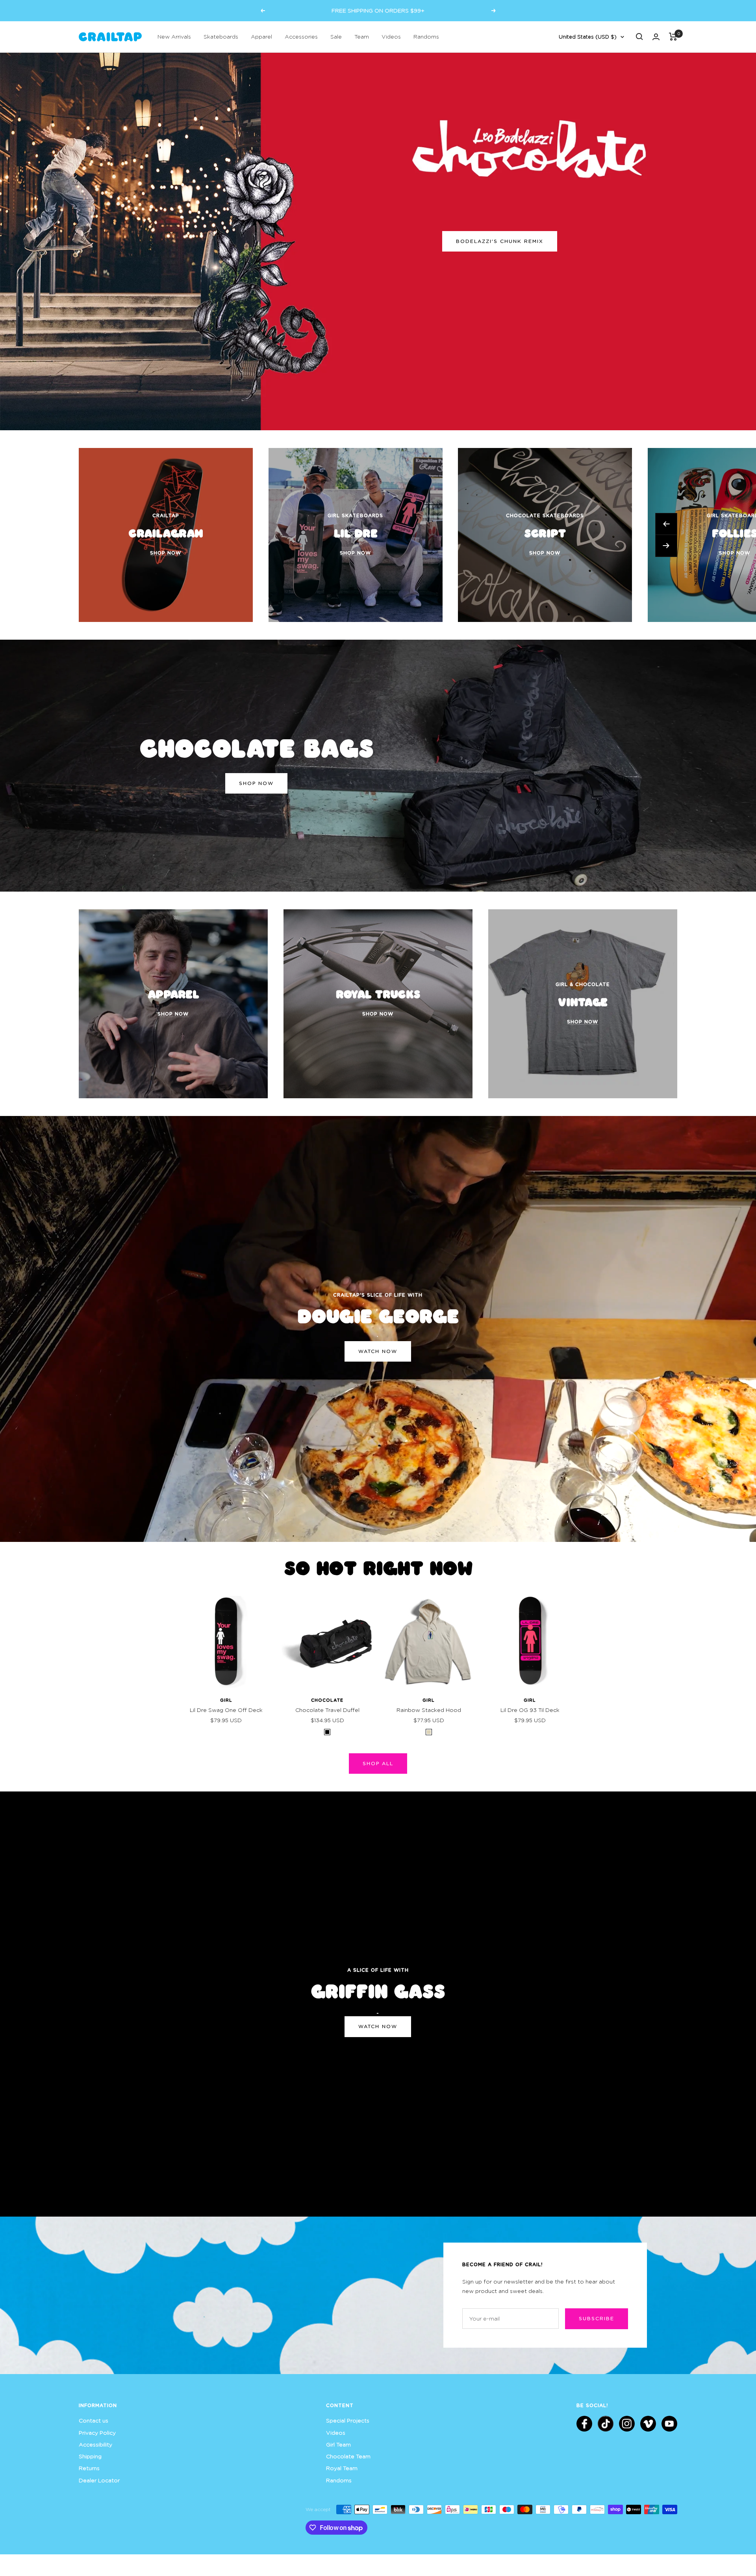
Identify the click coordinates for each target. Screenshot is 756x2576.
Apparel (261, 36)
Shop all (378, 1763)
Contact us (94, 2420)
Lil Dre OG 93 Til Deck (530, 1710)
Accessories (301, 36)
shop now (256, 783)
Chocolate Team (348, 2456)
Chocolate (327, 1700)
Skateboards (221, 36)
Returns (89, 2468)
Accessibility (95, 2444)
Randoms (426, 36)
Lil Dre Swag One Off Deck (226, 1710)
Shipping (90, 2456)
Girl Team (338, 2444)
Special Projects (348, 2420)
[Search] (639, 37)
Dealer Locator (99, 2480)
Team (362, 36)
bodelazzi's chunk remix (500, 241)
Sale (336, 36)
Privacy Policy (97, 2433)
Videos (391, 36)
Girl (226, 1700)
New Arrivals (174, 36)
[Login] (656, 37)
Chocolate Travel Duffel (327, 1710)
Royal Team (342, 2468)
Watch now (378, 1351)
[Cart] (673, 37)
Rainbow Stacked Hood (429, 1710)
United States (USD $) (588, 37)
